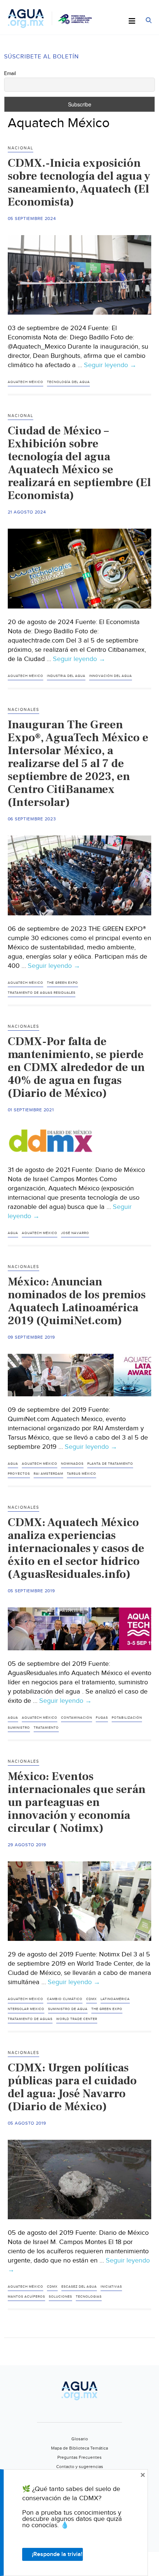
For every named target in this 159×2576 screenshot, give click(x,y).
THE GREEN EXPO (62, 983)
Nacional (21, 148)
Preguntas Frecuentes (79, 2457)
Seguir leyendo (110, 365)
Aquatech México (26, 382)
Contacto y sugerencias (80, 2467)
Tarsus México (82, 1474)
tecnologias (89, 2297)
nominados (72, 1464)
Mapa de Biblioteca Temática (79, 2448)
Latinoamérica (115, 1999)
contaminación (77, 1718)
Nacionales (23, 710)
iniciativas (111, 2287)
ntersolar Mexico (26, 2009)
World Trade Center (77, 2019)
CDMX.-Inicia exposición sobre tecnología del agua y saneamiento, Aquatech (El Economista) (79, 182)
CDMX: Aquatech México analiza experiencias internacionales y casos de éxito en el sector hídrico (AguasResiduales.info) (76, 1548)
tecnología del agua (68, 382)
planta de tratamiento (110, 1464)
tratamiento (46, 1728)
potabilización (127, 1718)
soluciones (60, 2297)
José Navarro (75, 1233)
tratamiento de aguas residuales (42, 993)
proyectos (19, 1474)
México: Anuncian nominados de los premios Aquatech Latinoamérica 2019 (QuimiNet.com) (77, 1301)
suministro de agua (68, 2009)
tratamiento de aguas (30, 2019)
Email (10, 74)
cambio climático (65, 1999)
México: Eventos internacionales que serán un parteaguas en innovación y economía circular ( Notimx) (77, 1802)
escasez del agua (79, 2287)
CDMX (92, 1999)
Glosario (80, 2439)
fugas (102, 1718)
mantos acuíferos (26, 2297)
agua (13, 1233)
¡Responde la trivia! (57, 2554)
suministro (19, 1728)
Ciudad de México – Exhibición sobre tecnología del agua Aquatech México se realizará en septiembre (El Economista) (79, 463)
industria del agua (66, 676)
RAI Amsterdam (48, 1474)
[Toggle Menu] (132, 21)
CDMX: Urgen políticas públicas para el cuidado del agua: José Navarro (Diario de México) (72, 2087)
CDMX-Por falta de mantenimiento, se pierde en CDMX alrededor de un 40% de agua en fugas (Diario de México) (76, 1067)
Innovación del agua (111, 676)
